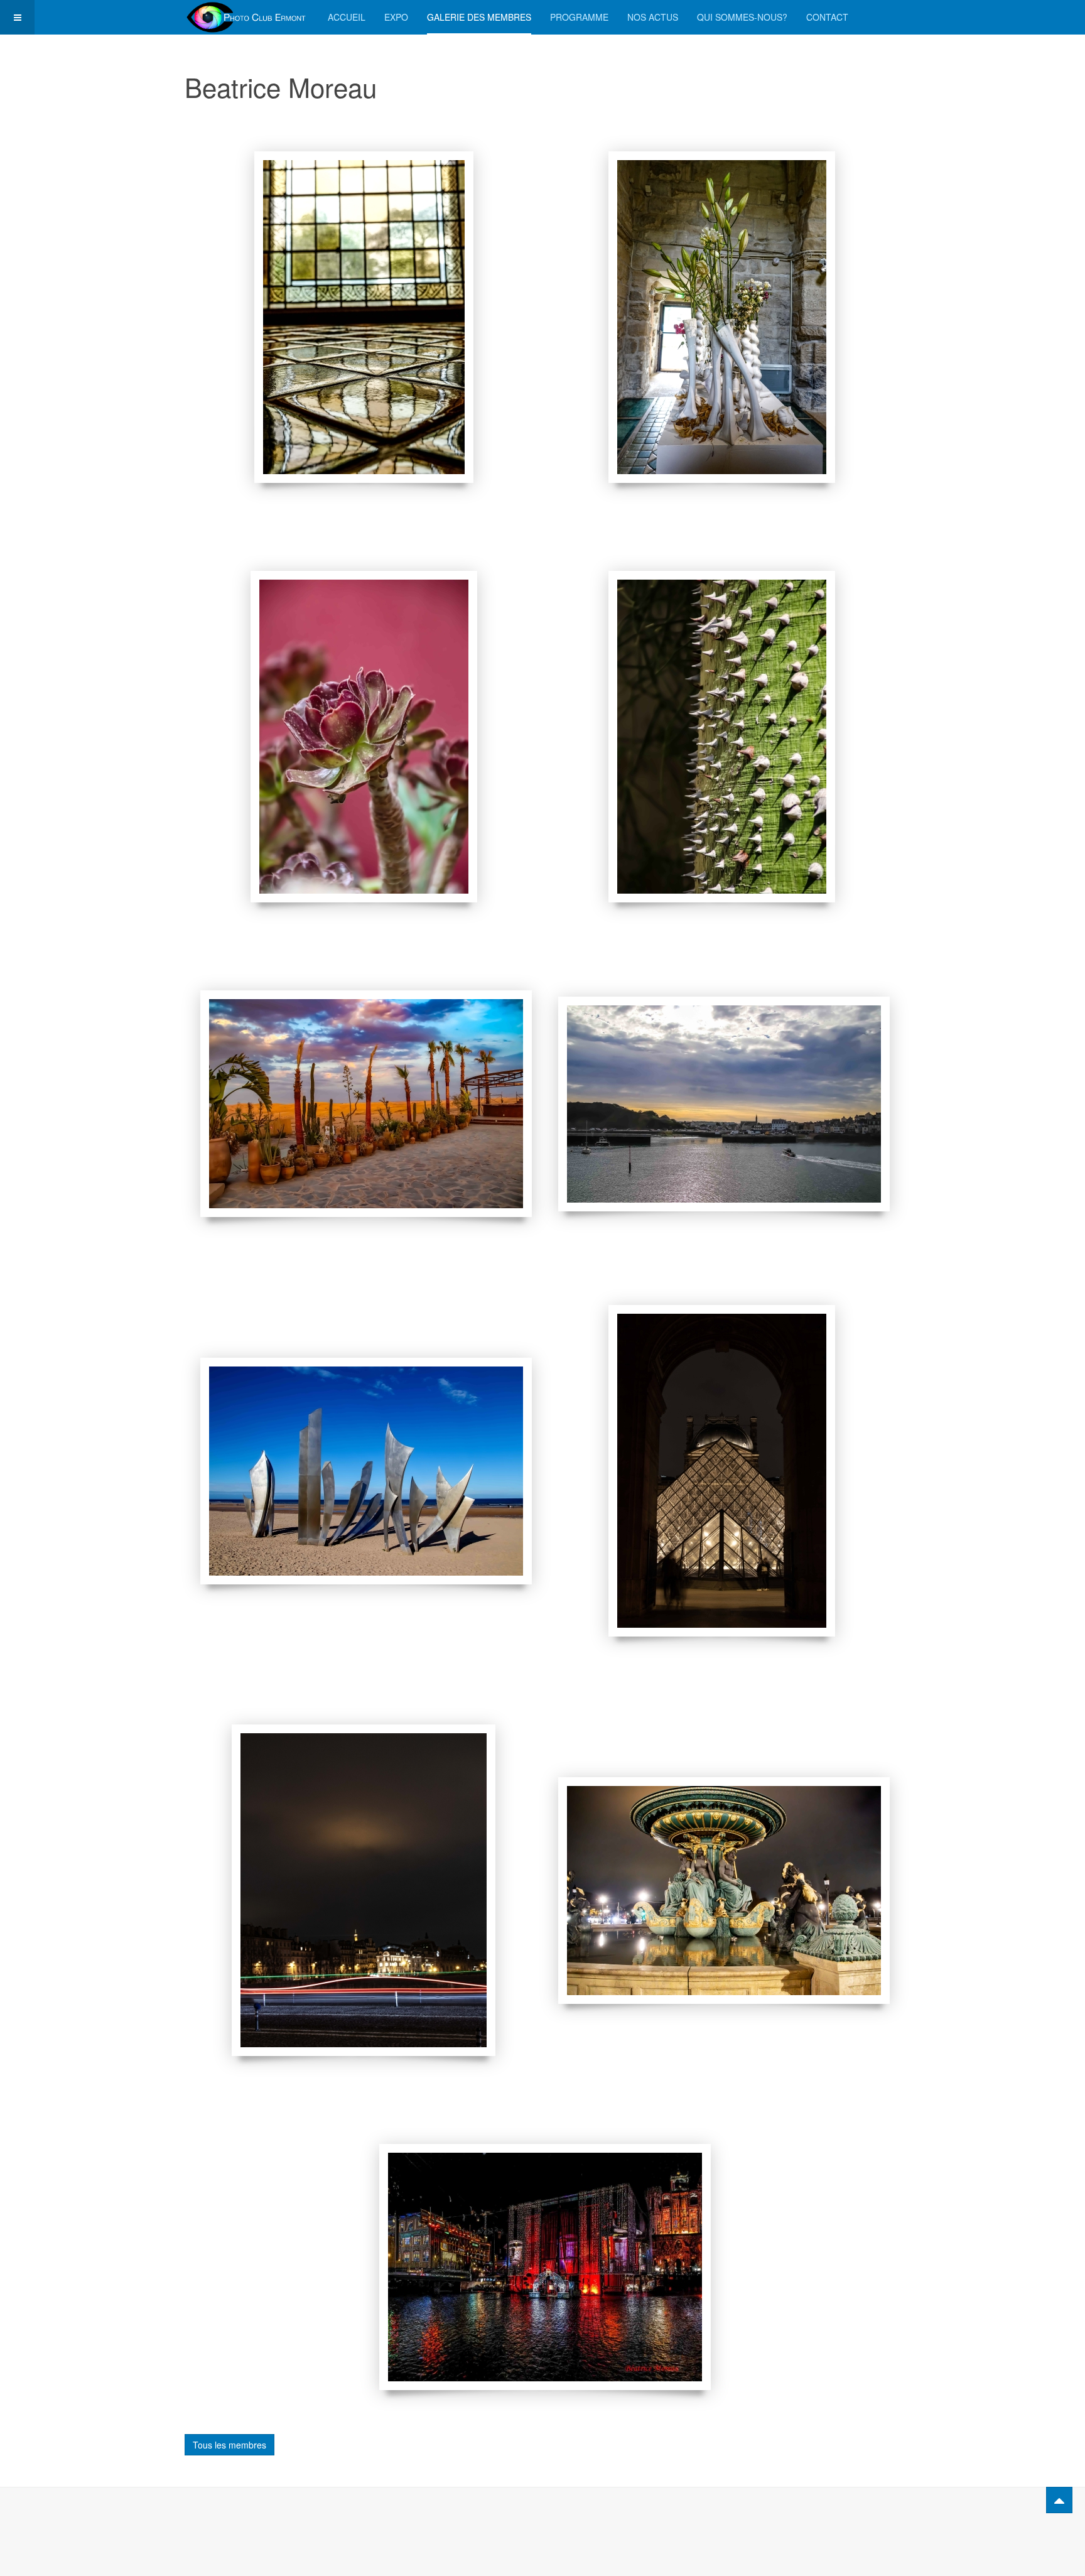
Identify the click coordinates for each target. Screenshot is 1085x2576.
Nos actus (653, 17)
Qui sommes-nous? (742, 17)
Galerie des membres (479, 17)
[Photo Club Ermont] (247, 17)
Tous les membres (229, 2445)
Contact (827, 17)
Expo (396, 17)
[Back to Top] (1059, 2500)
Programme (579, 17)
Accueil (347, 17)
